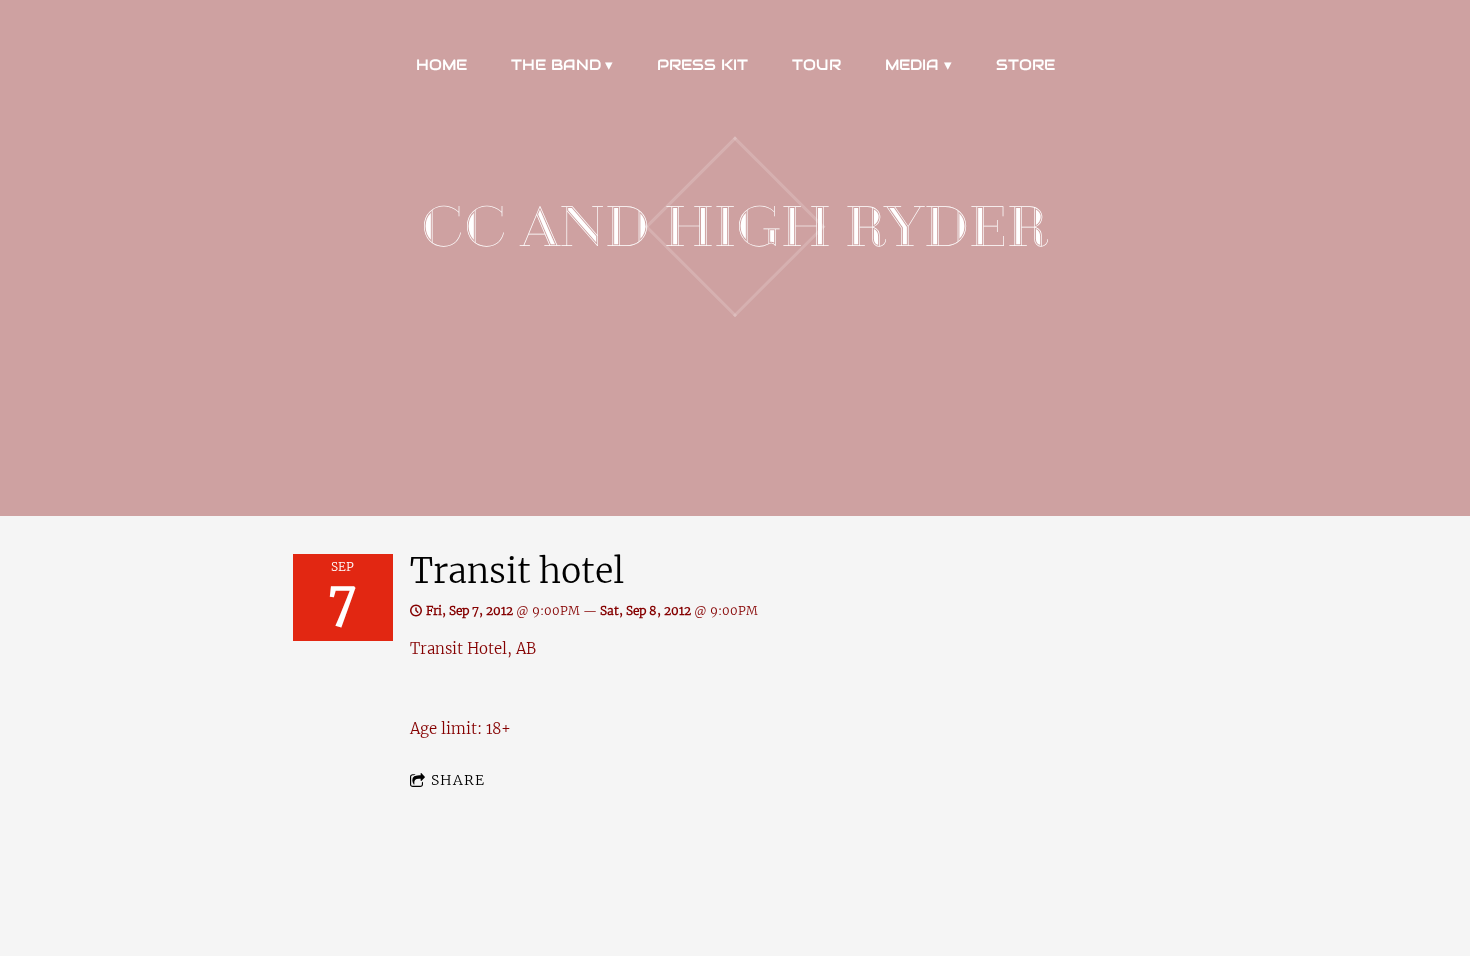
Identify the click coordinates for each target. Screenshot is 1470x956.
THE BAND (556, 64)
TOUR (816, 64)
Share (458, 780)
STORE (1025, 64)
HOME (441, 64)
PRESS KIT (702, 64)
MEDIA (912, 64)
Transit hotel (517, 571)
